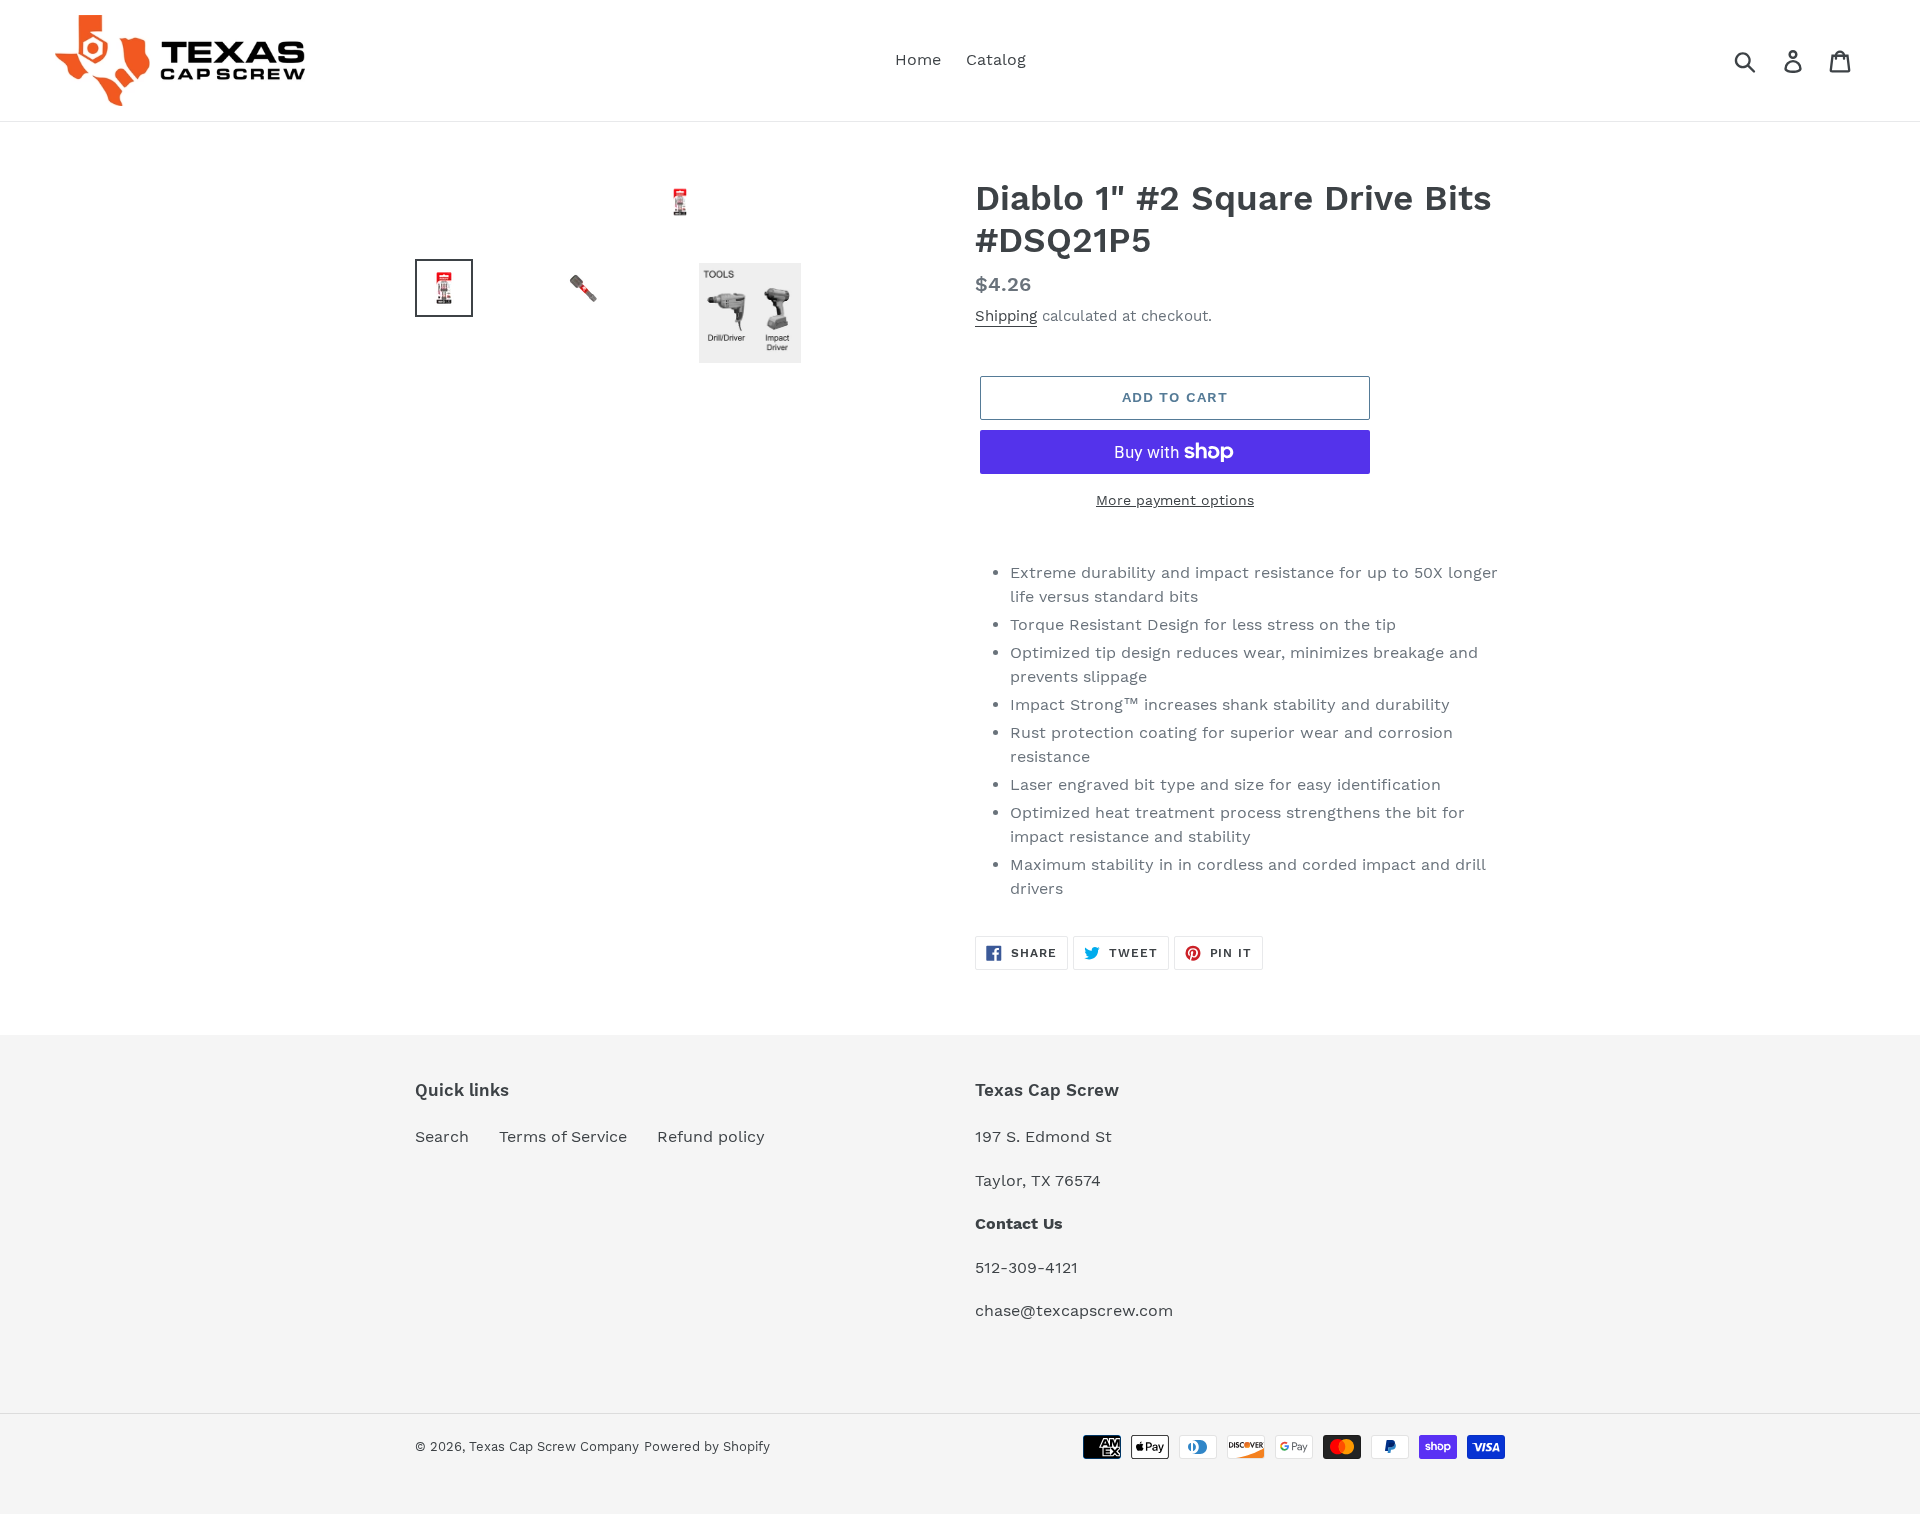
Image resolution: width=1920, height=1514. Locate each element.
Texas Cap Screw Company (554, 1446)
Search (442, 1136)
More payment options (1175, 500)
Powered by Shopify (707, 1446)
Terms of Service (563, 1136)
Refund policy (711, 1136)
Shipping (1006, 316)
